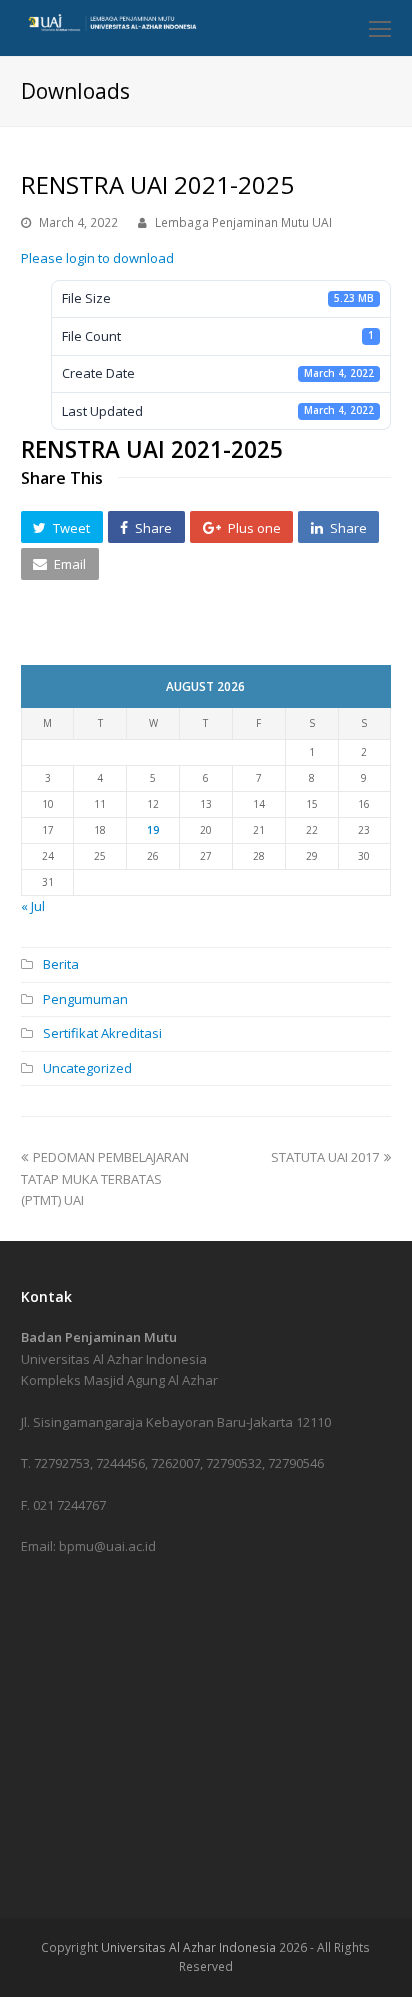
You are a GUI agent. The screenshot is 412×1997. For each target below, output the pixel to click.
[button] (62, 527)
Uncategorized (87, 1068)
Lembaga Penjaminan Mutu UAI (243, 222)
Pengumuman (85, 999)
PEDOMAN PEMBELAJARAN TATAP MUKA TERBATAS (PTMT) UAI (105, 1178)
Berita (61, 964)
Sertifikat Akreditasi (102, 1033)
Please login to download (97, 258)
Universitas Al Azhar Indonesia (188, 1947)
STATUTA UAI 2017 (325, 1157)
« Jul (33, 906)
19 (153, 830)
